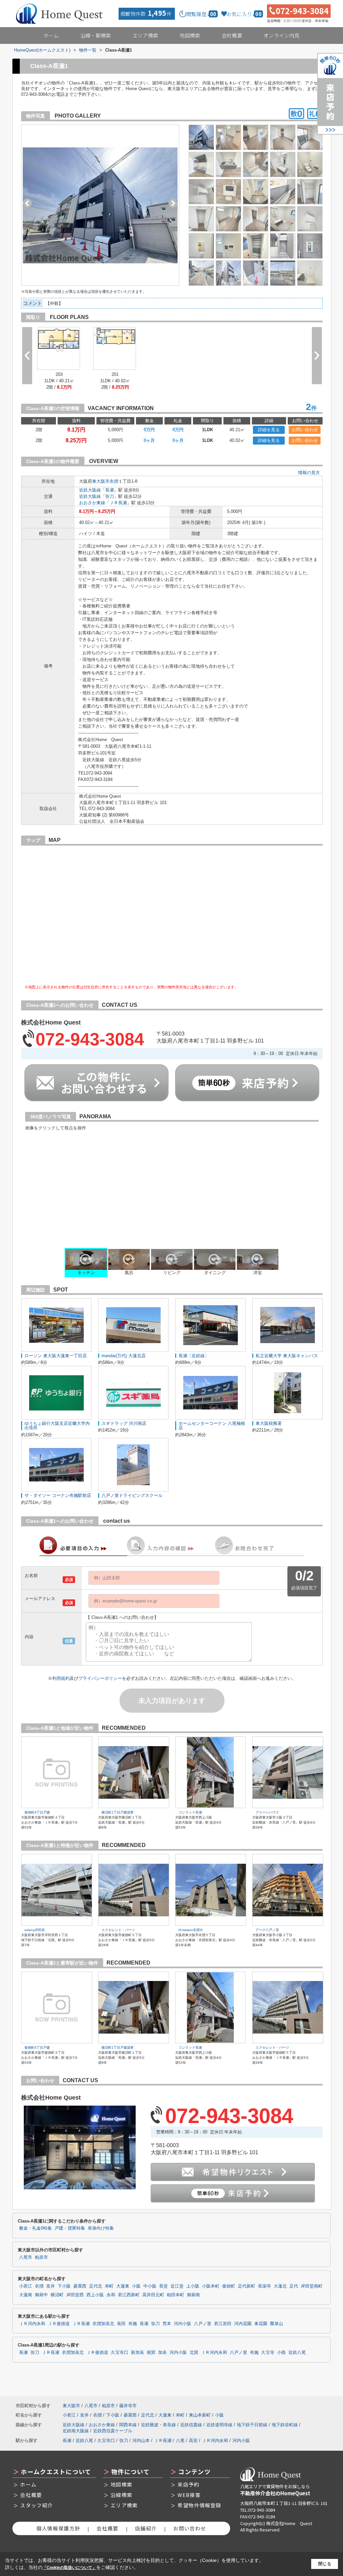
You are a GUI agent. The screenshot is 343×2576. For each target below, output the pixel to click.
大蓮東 (123, 2286)
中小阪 (150, 2286)
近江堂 (177, 2286)
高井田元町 (153, 2295)
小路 (281, 2353)
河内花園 (243, 2324)
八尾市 (26, 2257)
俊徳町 (229, 2286)
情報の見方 (309, 473)
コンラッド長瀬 (190, 1812)
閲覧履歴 (201, 14)
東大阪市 (101, 481)
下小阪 (64, 2286)
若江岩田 (223, 2324)
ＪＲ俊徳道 (59, 2324)
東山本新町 (200, 2415)
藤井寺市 (128, 2406)
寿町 (109, 2286)
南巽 (151, 2353)
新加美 (138, 2353)
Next (173, 203)
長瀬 (110, 490)
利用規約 (61, 1678)
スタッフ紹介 (37, 2505)
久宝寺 (268, 2353)
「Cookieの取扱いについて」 (69, 2568)
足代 (294, 2286)
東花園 (261, 2324)
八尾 (180, 2440)
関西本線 (128, 2425)
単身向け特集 (101, 2228)
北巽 (194, 2353)
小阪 (136, 2286)
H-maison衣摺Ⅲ (191, 1930)
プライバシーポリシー (100, 1678)
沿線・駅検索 (96, 35)
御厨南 (193, 2295)
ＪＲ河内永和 (32, 2324)
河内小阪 (183, 2324)
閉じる (325, 2564)
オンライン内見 (282, 35)
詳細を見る (269, 430)
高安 (193, 2440)
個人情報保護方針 (58, 2528)
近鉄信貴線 (191, 2425)
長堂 (163, 2286)
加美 (162, 2353)
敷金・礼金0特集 (36, 2228)
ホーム (51, 35)
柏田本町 (176, 2295)
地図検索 (190, 35)
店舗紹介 (146, 2528)
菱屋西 (80, 2286)
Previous (27, 203)
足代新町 (247, 2286)
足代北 (96, 2286)
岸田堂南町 (312, 2286)
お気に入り (244, 14)
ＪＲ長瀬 (118, 503)
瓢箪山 (277, 2324)
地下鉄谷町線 (285, 2425)
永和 (111, 2295)
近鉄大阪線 (90, 490)
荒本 (167, 2324)
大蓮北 (280, 2286)
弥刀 (110, 496)
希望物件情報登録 (199, 2505)
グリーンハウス (267, 1812)
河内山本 (141, 2440)
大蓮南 (26, 2295)
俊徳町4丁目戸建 (37, 1812)
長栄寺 (264, 2286)
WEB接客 (189, 2495)
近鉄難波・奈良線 (158, 2425)
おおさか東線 (92, 503)
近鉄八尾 (297, 2353)
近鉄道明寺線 (219, 2425)
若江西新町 (129, 2295)
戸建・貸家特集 (70, 2228)
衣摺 (114, 481)
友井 (51, 2286)
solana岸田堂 (35, 1930)
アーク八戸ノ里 (267, 1930)
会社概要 (232, 35)
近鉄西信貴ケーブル (113, 2431)
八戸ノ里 (203, 2324)
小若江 (26, 2286)
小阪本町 (211, 2286)
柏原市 (41, 2257)
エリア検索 (146, 35)
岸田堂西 (75, 2295)
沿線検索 (121, 2495)
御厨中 (41, 2295)
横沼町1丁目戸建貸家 (118, 1812)
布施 (133, 2324)
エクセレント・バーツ (118, 1930)
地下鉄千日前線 (252, 2425)
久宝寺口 (120, 2353)
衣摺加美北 (103, 2324)
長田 (121, 2324)
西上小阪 (95, 2295)
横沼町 (57, 2295)
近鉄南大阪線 (76, 2431)
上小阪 (193, 2286)
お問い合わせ (305, 430)
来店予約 (188, 2484)
